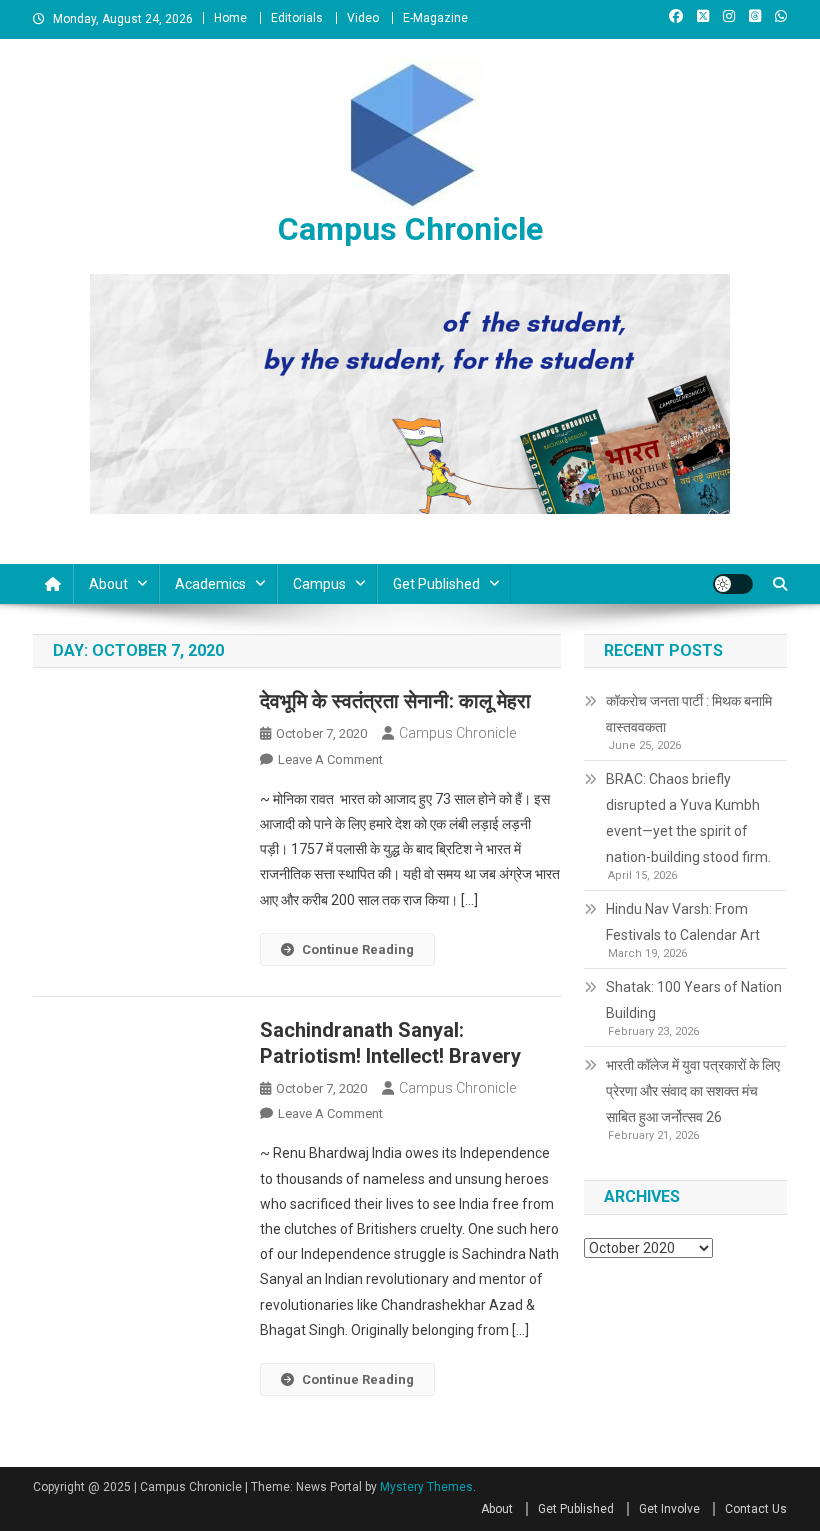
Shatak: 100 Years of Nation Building (694, 1000)
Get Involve (669, 1509)
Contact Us (756, 1509)
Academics (210, 584)
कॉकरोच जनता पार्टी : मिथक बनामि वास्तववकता (689, 714)
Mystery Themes (426, 1487)
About (108, 584)
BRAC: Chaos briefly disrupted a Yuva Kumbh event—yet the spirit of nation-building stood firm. (688, 818)
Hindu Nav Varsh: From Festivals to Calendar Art (683, 922)
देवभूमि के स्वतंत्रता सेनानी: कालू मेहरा (395, 701)
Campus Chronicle (410, 229)
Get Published (436, 584)
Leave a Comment (330, 759)
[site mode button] (733, 584)
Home (230, 18)
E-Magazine (435, 18)
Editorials (297, 18)
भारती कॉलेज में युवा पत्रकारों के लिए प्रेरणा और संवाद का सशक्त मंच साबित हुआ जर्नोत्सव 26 (693, 1091)
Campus (319, 584)
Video (363, 18)
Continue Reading (358, 949)
